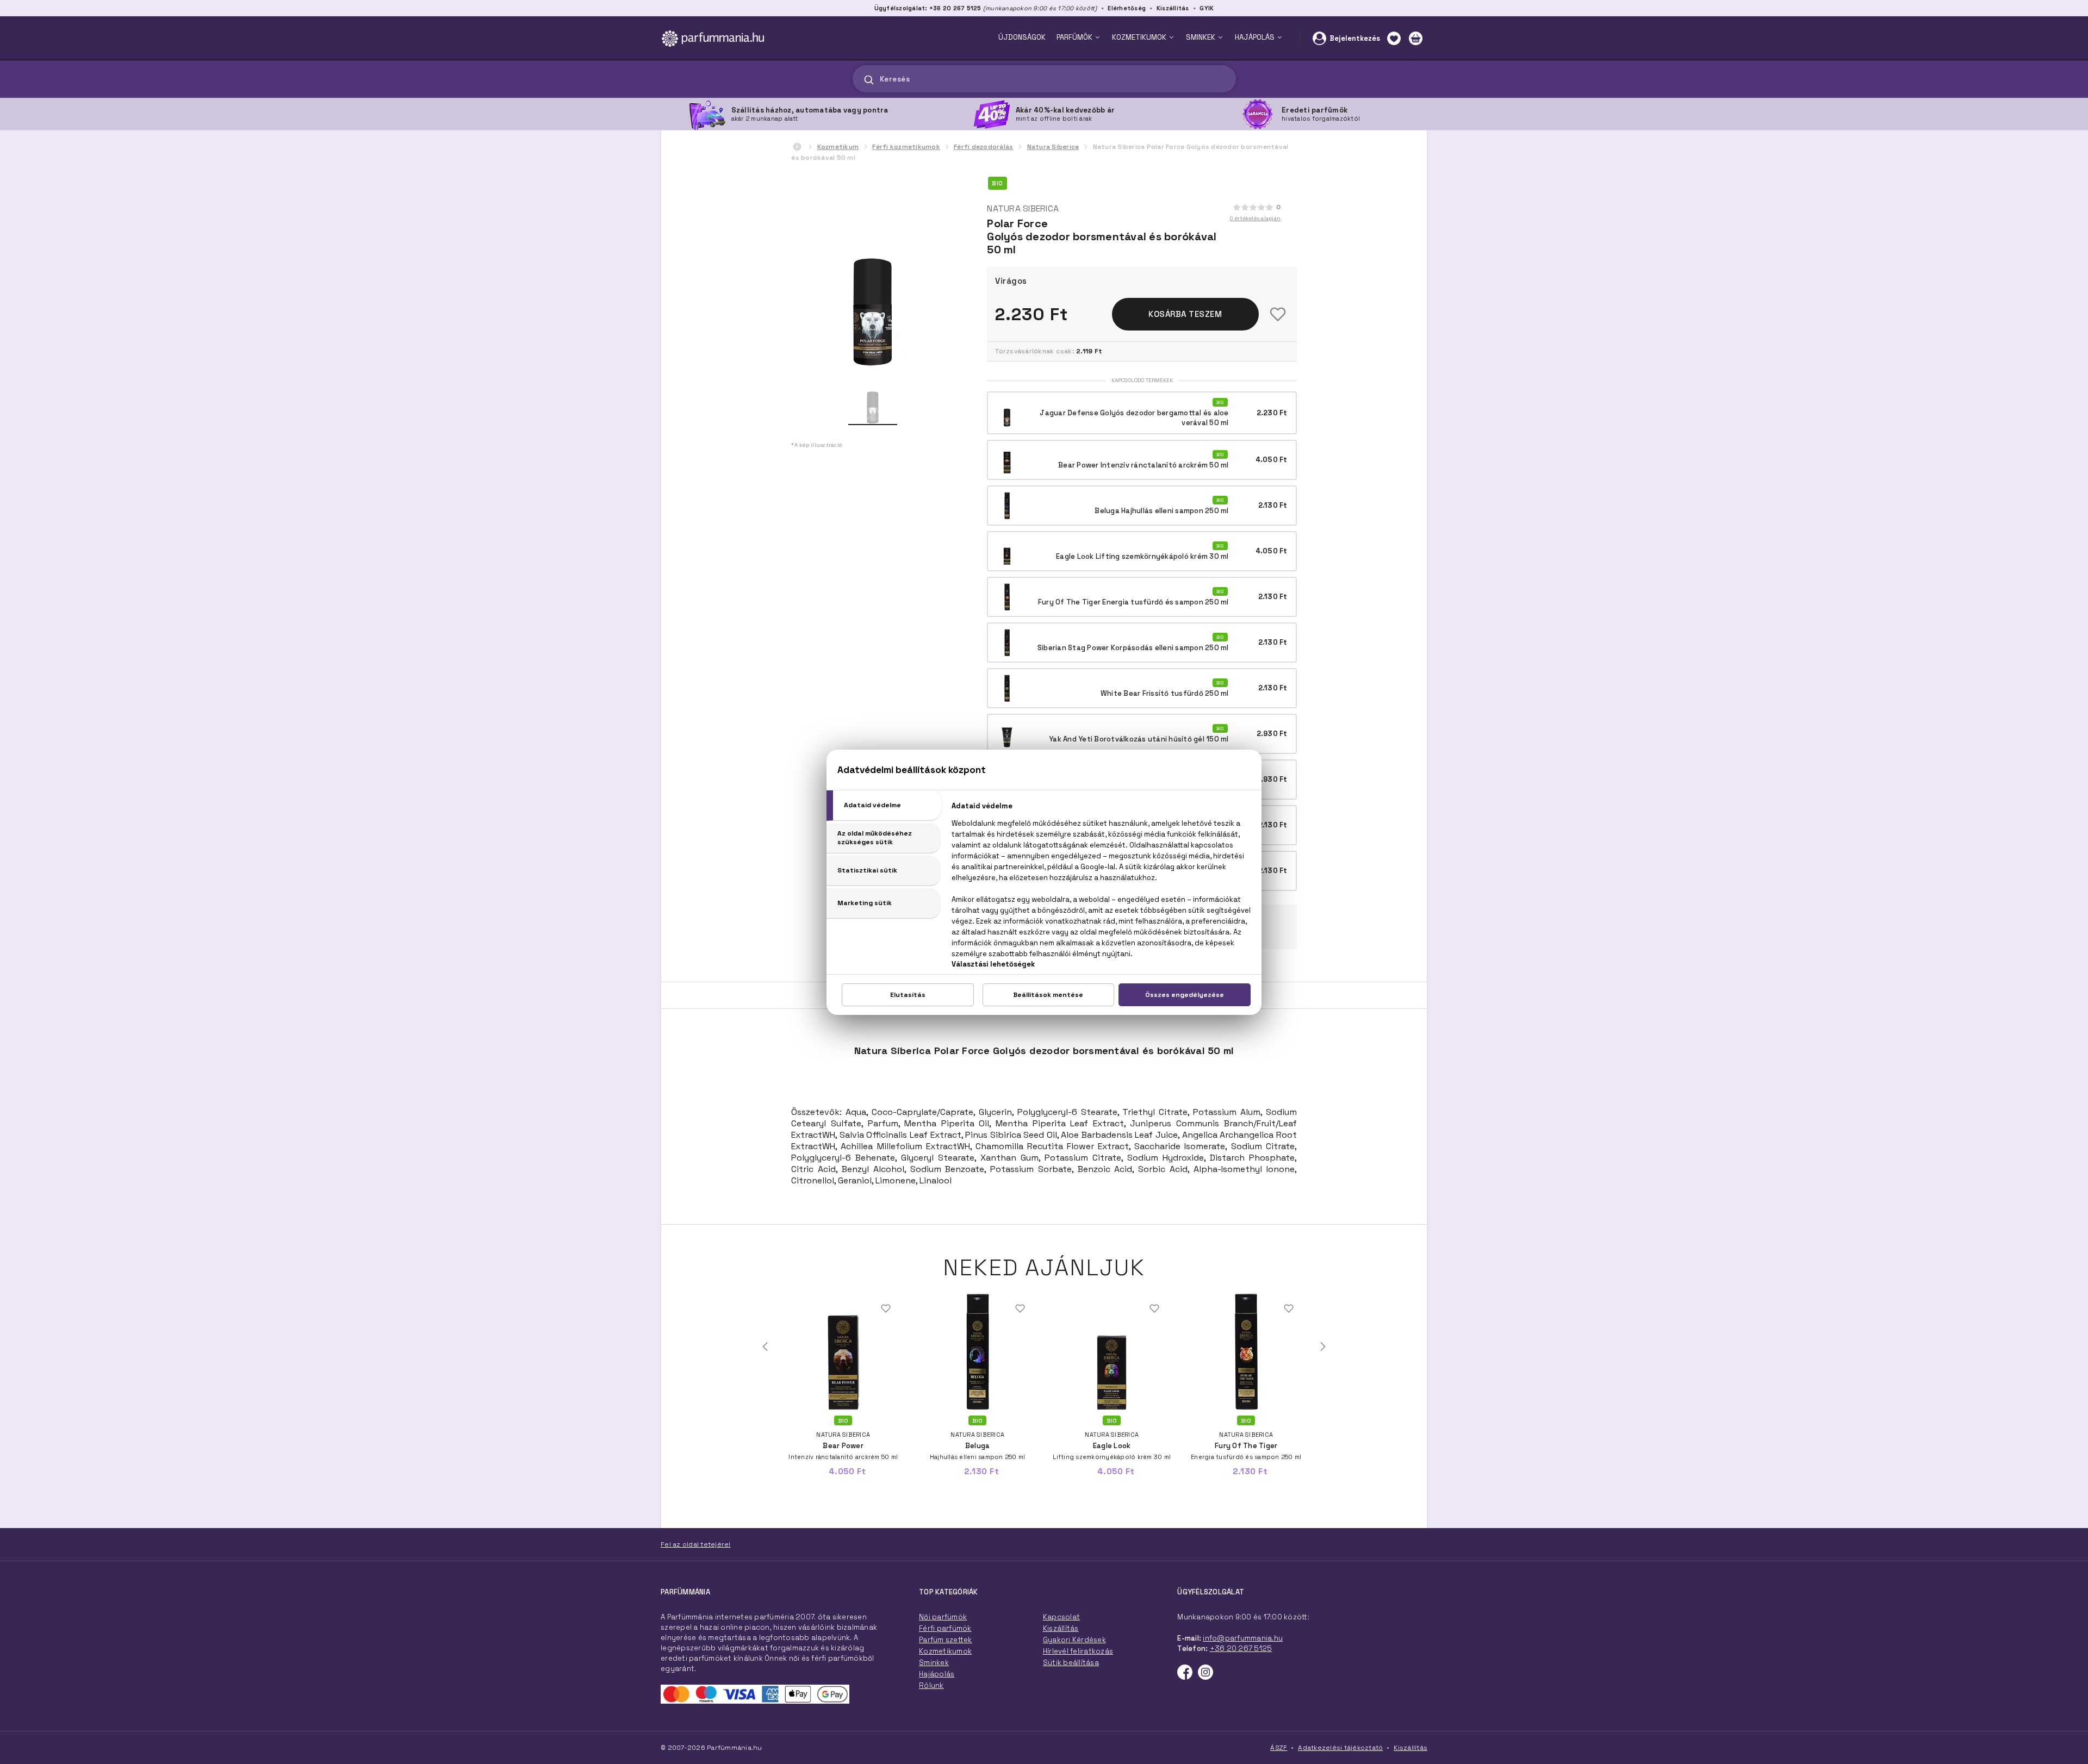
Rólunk (931, 1685)
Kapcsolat (1061, 1617)
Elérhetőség (1127, 8)
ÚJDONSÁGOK (1022, 37)
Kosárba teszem (1185, 314)
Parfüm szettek (946, 1640)
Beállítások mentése (1048, 995)
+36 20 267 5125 (1241, 1648)
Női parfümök (943, 1617)
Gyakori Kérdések (1074, 1640)
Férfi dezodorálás (983, 147)
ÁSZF (1279, 1748)
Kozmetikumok (945, 1651)
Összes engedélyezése (1185, 995)
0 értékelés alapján (1255, 218)
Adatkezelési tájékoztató (1340, 1748)
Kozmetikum (838, 147)
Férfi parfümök (945, 1628)
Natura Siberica (1053, 147)
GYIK (1207, 8)
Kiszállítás (1173, 8)
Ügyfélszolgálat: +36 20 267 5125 (928, 8)
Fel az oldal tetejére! (696, 1544)
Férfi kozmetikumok (906, 147)
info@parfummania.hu (1243, 1638)
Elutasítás (908, 995)
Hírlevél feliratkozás (1078, 1651)
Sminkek (934, 1663)
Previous (765, 1347)
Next (1323, 1347)
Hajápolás (937, 1674)
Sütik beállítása (1071, 1663)
